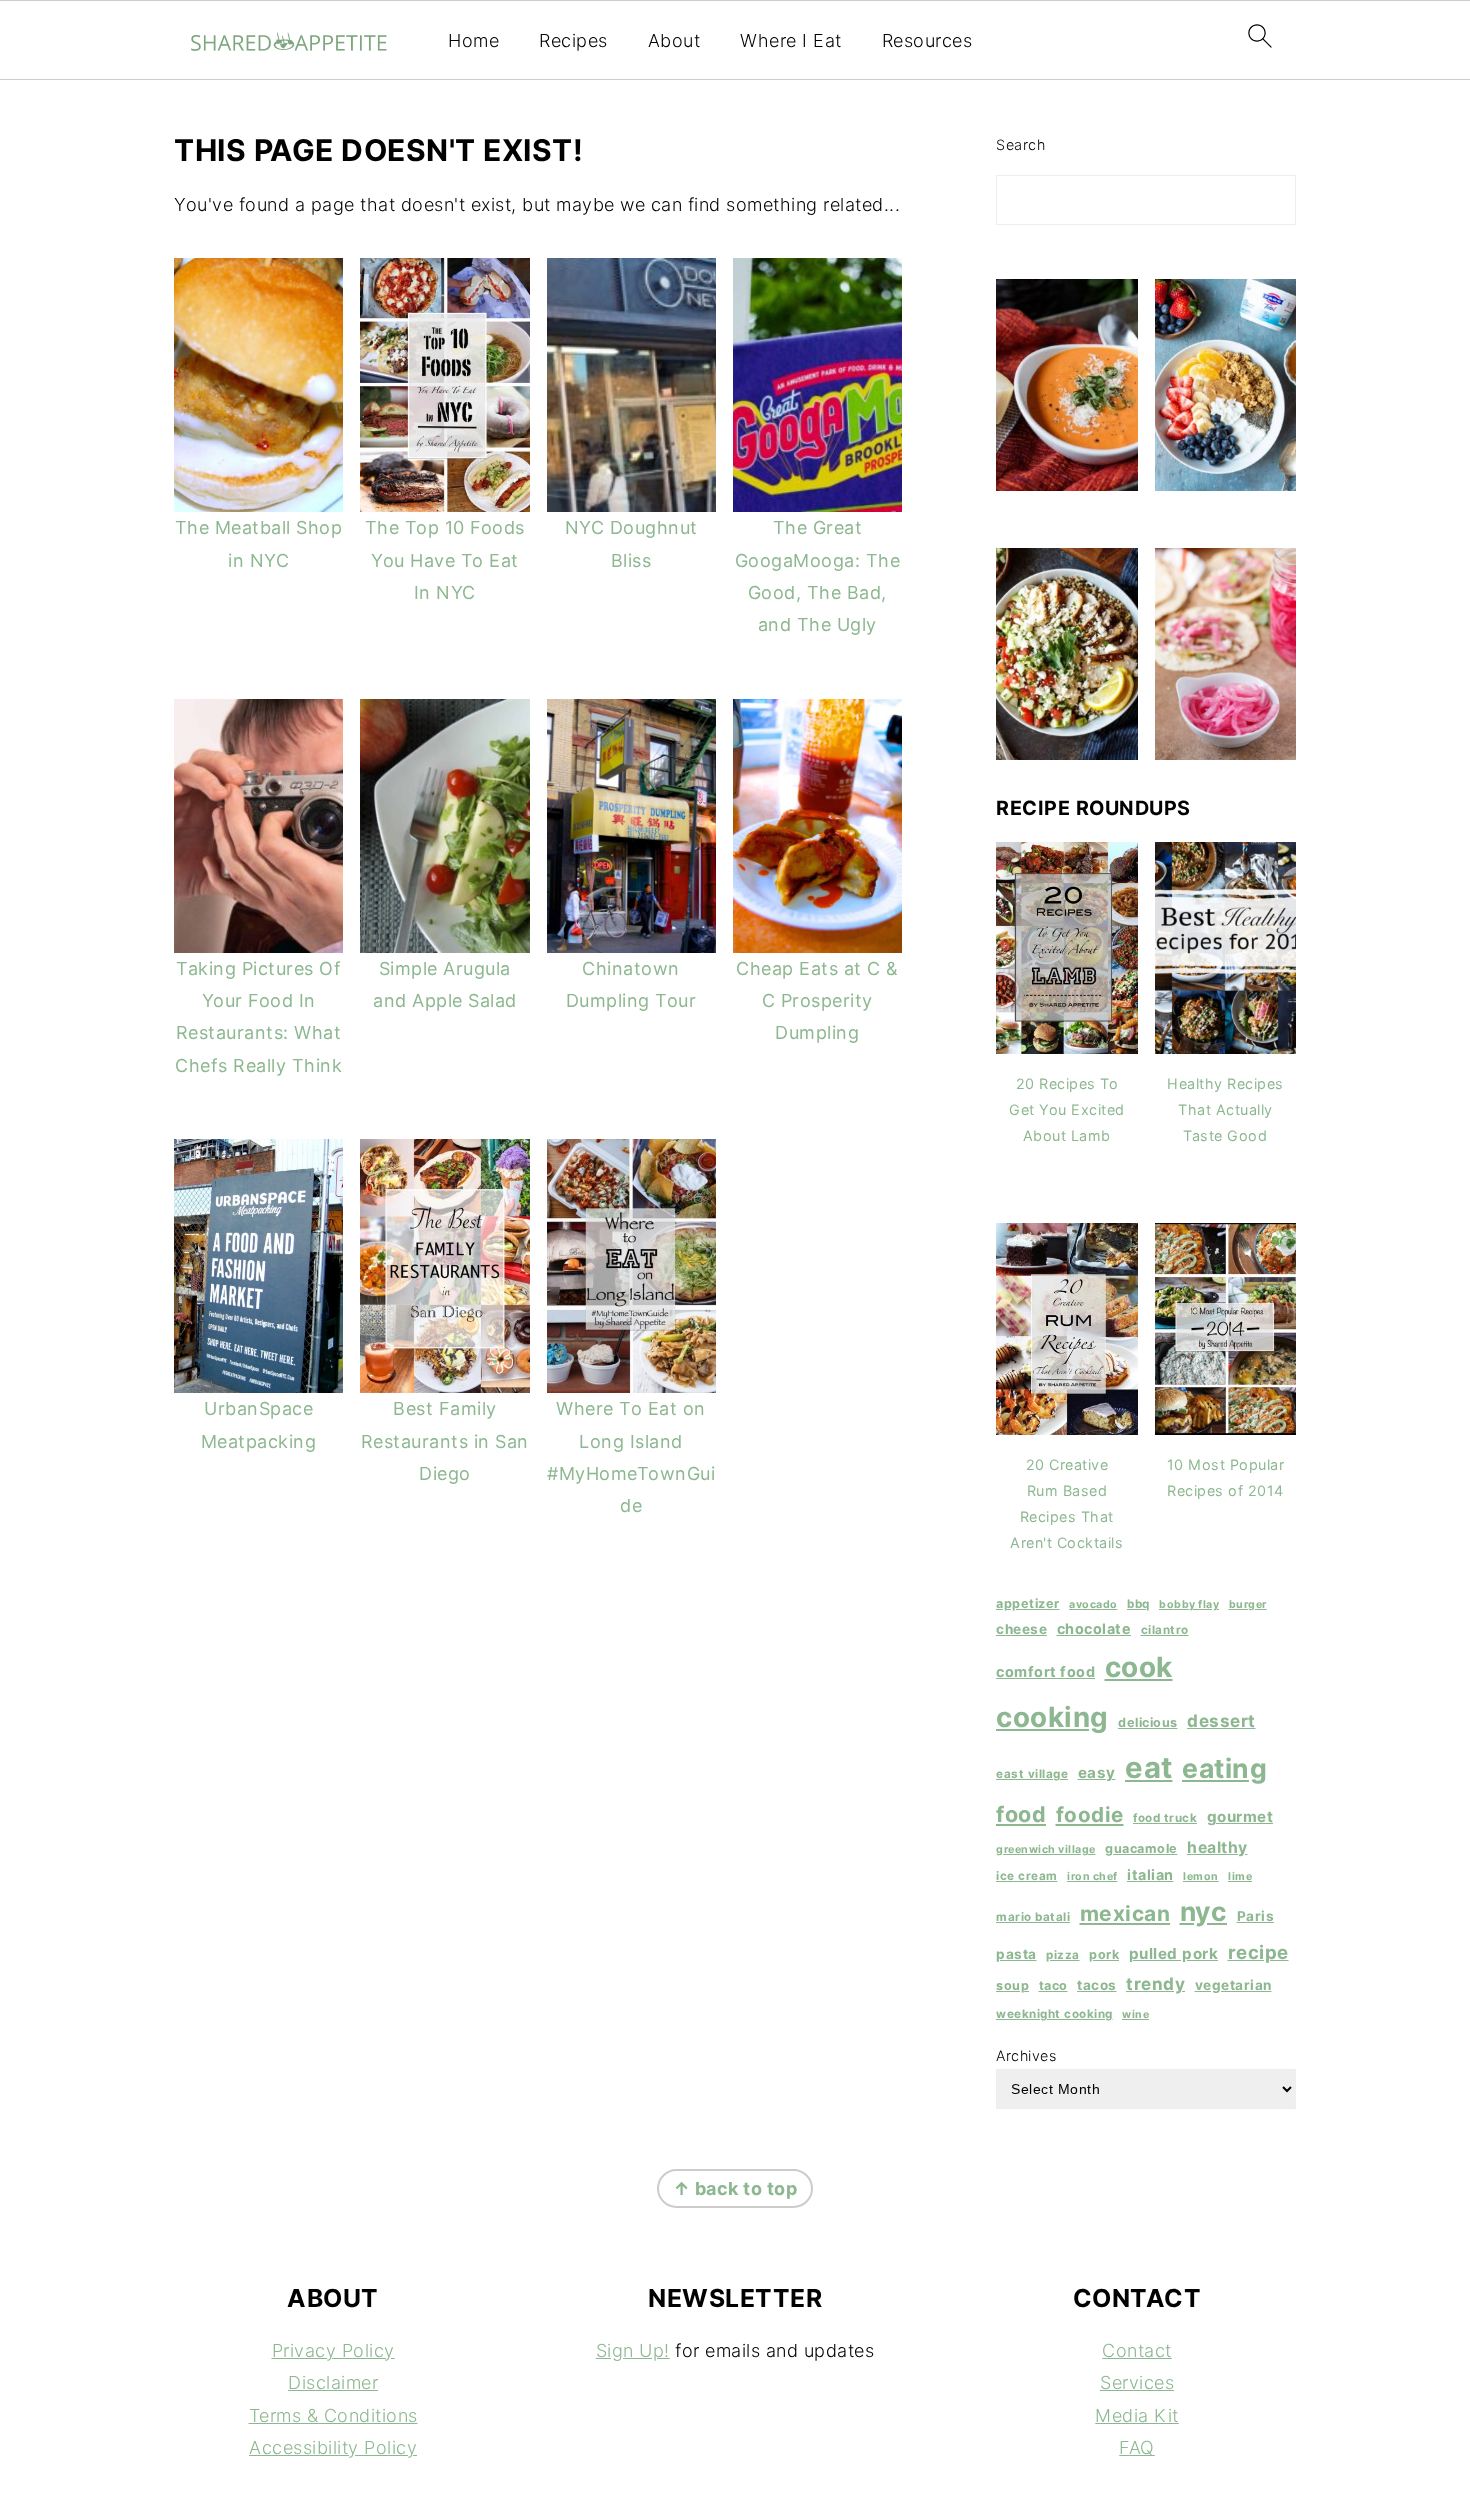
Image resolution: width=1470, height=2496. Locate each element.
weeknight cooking (1054, 2014)
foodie (1090, 1814)
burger (1248, 1604)
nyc (1204, 1911)
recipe (1258, 1952)
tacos (1097, 1985)
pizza (1063, 1955)
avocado (1093, 1604)
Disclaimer (333, 2382)
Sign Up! (633, 2350)
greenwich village (1046, 1849)
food (1021, 1814)
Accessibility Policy (333, 2447)
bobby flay (1189, 1604)
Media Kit (1137, 2415)
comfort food (1045, 1671)
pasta (1016, 1954)
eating (1224, 1768)
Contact (1137, 2350)
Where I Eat (791, 40)
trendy (1155, 1983)
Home (473, 40)
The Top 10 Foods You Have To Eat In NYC (445, 560)
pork (1104, 1954)
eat (1149, 1767)
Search (1020, 144)
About (674, 40)
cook (1139, 1667)
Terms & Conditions (333, 2415)
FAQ (1137, 2447)
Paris (1256, 1916)
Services (1137, 2382)
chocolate (1094, 1628)
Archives (1026, 2055)
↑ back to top (735, 2188)
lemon (1201, 1876)
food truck (1165, 1818)
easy (1097, 1772)
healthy (1217, 1847)
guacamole (1141, 1848)
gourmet (1240, 1816)
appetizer (1028, 1603)
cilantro (1165, 1630)
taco (1053, 1985)
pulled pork (1174, 1953)
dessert (1221, 1720)
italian (1150, 1874)
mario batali (1033, 1917)
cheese (1021, 1629)
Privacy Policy (333, 2350)
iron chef (1092, 1876)
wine (1135, 2014)
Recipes (573, 40)
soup (1012, 1985)
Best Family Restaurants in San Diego (445, 1441)
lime (1240, 1876)
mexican (1125, 1913)
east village (1032, 1774)
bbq (1138, 1604)
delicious (1148, 1722)
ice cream (1027, 1876)
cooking (1052, 1717)
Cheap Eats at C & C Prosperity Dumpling (817, 1001)
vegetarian (1233, 1985)
